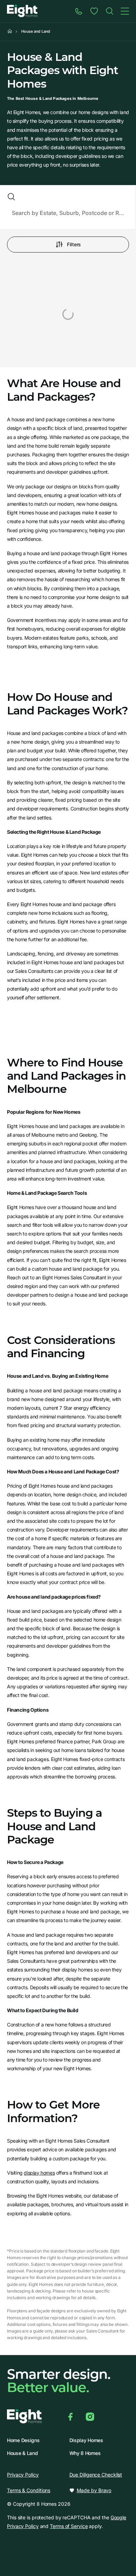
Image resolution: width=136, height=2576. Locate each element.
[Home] (109, 11)
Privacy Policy (23, 2475)
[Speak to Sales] (79, 11)
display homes (39, 2173)
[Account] (94, 11)
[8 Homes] (22, 11)
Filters (74, 244)
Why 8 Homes (85, 2453)
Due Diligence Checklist (96, 2475)
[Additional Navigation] (125, 11)
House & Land (22, 2453)
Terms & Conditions (29, 2490)
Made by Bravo (94, 2490)
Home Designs (23, 2440)
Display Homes (86, 2440)
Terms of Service (69, 2526)
